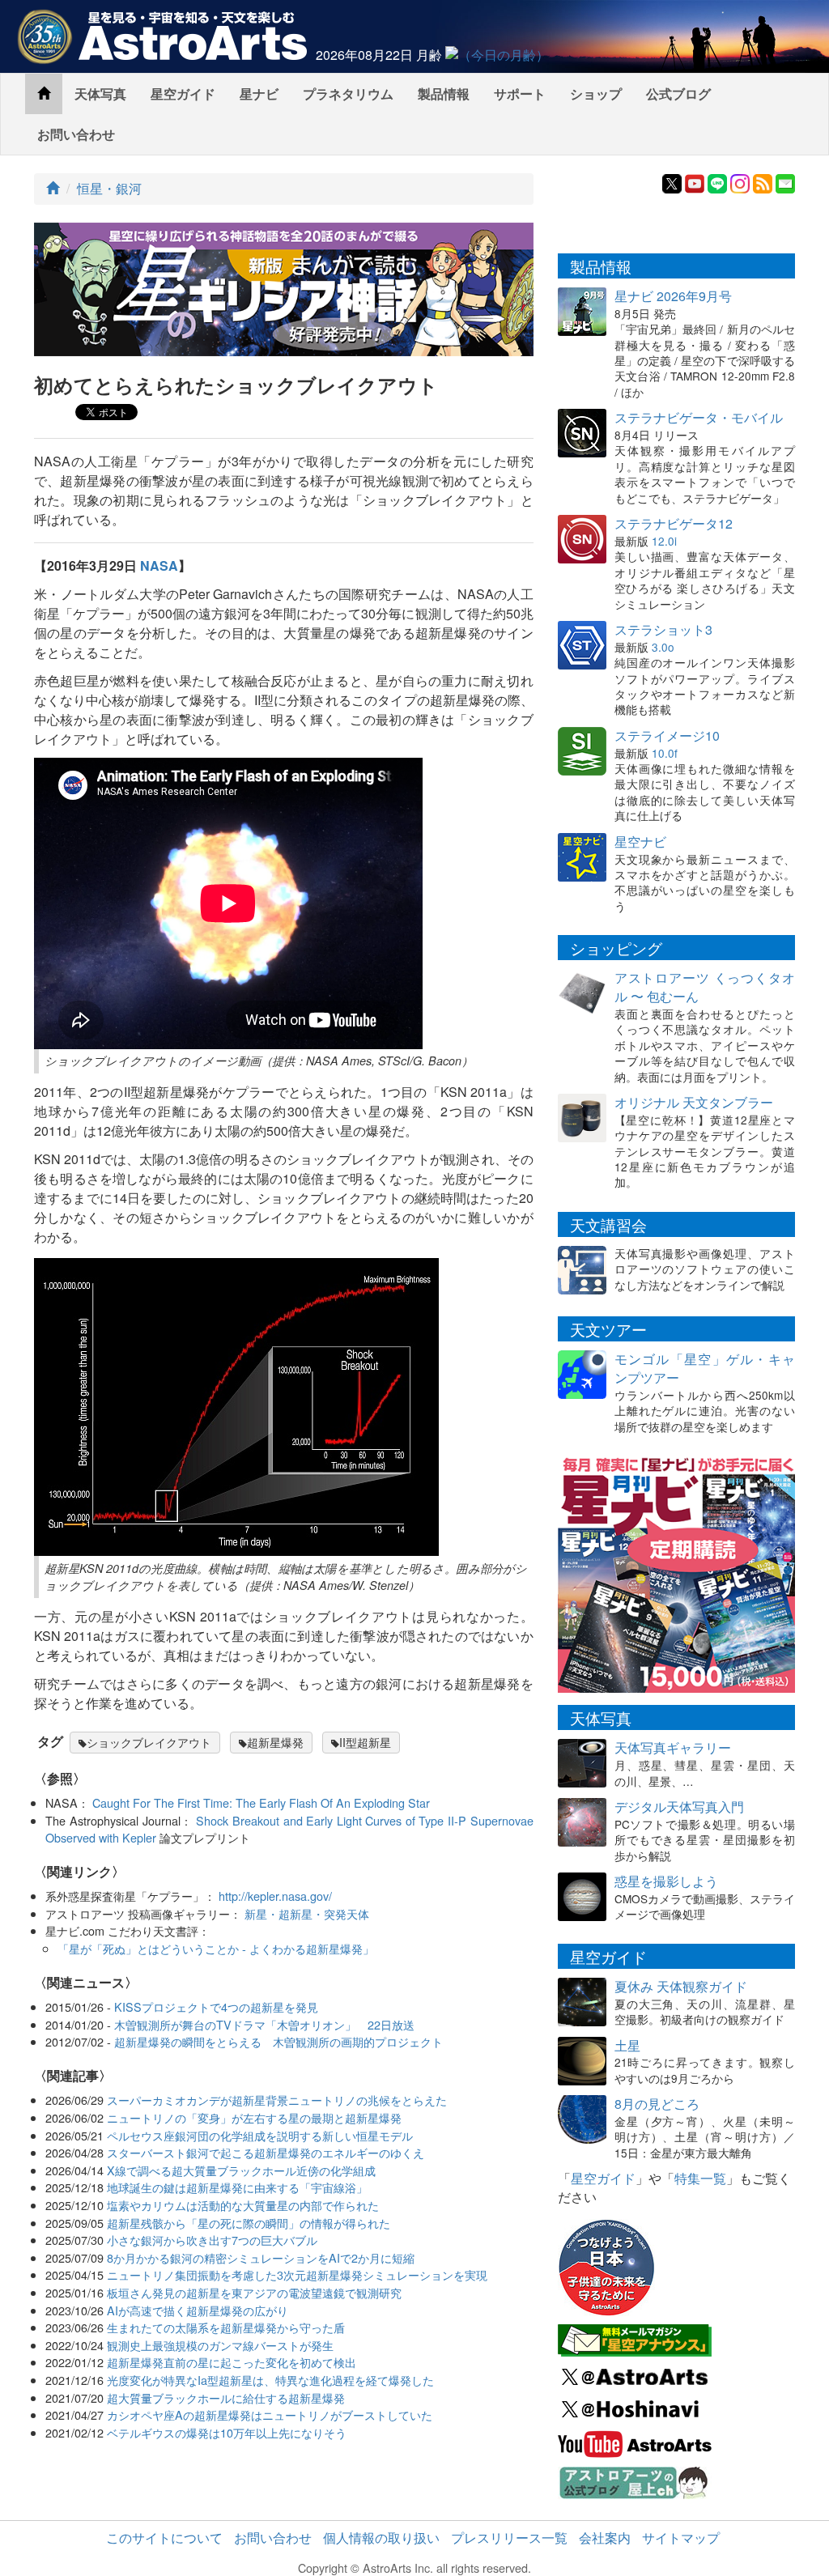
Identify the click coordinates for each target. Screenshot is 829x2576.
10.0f (665, 753)
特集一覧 (700, 2178)
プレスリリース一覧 (509, 2538)
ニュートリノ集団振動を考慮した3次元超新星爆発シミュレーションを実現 (297, 2274)
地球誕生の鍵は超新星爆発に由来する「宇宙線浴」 (237, 2187)
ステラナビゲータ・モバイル (699, 417)
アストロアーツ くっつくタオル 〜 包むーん (705, 987)
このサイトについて (164, 2538)
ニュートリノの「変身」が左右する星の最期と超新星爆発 (254, 2117)
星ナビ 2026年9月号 (673, 296)
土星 (627, 2045)
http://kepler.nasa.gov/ (275, 1896)
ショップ (596, 94)
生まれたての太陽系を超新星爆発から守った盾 (226, 2327)
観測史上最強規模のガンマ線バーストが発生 (220, 2345)
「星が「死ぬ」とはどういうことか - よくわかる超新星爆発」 (216, 1948)
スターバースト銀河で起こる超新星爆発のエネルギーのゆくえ (266, 2152)
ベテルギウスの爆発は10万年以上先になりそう (227, 2432)
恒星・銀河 (109, 188)
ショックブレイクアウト (149, 1742)
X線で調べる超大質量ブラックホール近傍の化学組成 (241, 2170)
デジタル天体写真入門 (679, 1807)
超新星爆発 (275, 1742)
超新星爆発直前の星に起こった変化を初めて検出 (232, 2362)
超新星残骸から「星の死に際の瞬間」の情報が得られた (249, 2223)
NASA (159, 565)
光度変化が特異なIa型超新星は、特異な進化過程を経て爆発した (270, 2380)
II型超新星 (365, 1742)
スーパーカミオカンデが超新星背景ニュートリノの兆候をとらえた (277, 2100)
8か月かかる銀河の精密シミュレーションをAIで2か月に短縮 (261, 2257)
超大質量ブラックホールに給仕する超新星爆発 (226, 2397)
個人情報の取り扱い (381, 2538)
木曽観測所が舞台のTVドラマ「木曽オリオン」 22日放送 (264, 2024)
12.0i (664, 541)
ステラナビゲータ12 (674, 523)
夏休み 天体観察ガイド (681, 1986)
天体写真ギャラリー (673, 1747)
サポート (520, 94)
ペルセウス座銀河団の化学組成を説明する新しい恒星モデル (260, 2135)
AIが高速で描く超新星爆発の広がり (198, 2310)
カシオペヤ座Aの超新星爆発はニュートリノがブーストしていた (270, 2414)
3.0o (663, 647)
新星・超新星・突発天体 (307, 1913)
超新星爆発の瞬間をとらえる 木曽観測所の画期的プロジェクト (278, 2041)
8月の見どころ (657, 2104)
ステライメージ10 (667, 735)
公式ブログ (678, 94)
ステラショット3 (663, 629)
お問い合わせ (76, 134)
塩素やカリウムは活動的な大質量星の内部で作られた (243, 2205)
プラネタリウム (348, 94)
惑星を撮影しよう (666, 1881)
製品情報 (444, 94)
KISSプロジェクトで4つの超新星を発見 (216, 2006)
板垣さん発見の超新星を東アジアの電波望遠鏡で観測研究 (254, 2292)
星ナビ (259, 94)
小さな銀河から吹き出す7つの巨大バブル (212, 2240)
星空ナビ (640, 842)
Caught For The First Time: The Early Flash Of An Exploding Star (261, 1802)
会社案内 (605, 2538)
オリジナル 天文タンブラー (694, 1102)
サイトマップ (681, 2538)
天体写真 (100, 94)
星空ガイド (183, 94)
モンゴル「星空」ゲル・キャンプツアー (705, 1368)
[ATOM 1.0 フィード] (763, 182)
